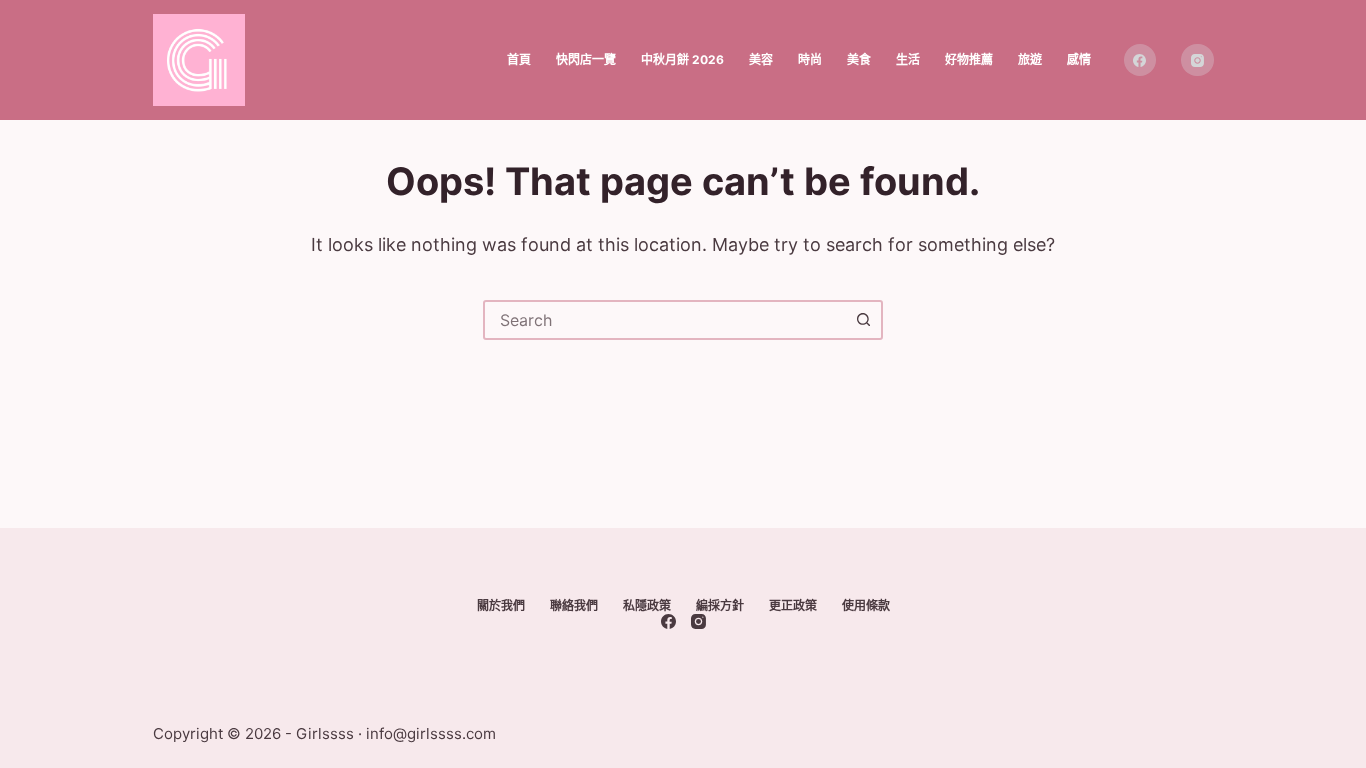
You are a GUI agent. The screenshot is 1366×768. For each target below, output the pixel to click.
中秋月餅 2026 (682, 59)
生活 (908, 59)
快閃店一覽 (586, 59)
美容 (761, 59)
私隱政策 (647, 605)
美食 (859, 59)
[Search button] (863, 320)
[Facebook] (1140, 60)
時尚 (810, 59)
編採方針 (720, 605)
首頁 (519, 59)
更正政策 (793, 605)
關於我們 (501, 605)
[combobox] (665, 320)
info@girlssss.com (431, 733)
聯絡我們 (574, 605)
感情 (1079, 59)
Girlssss (325, 733)
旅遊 (1030, 59)
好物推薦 (969, 59)
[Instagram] (1197, 60)
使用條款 (866, 605)
